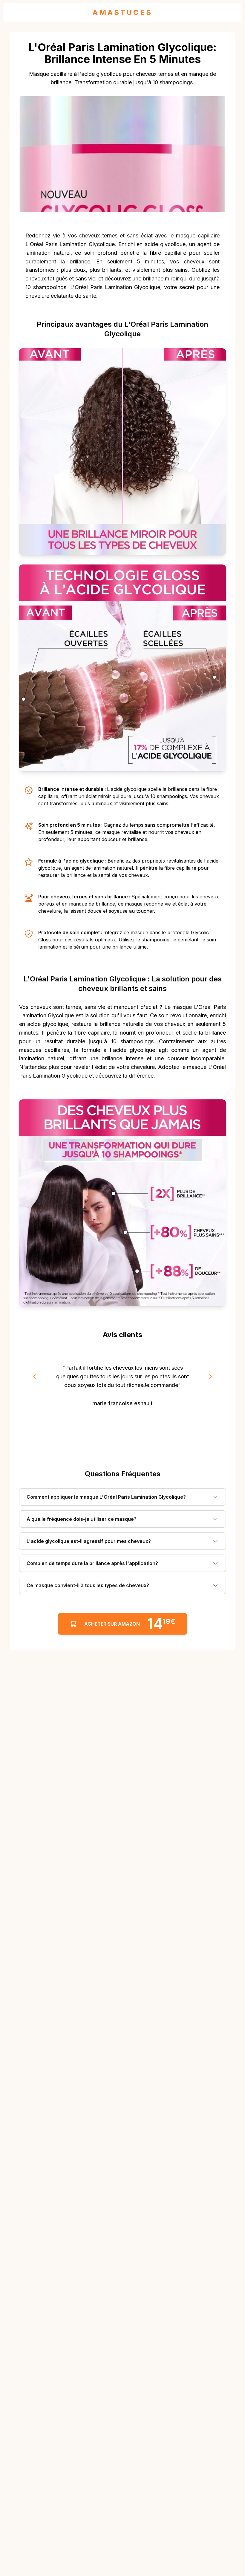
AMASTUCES (122, 12)
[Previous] (35, 1377)
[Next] (210, 1377)
